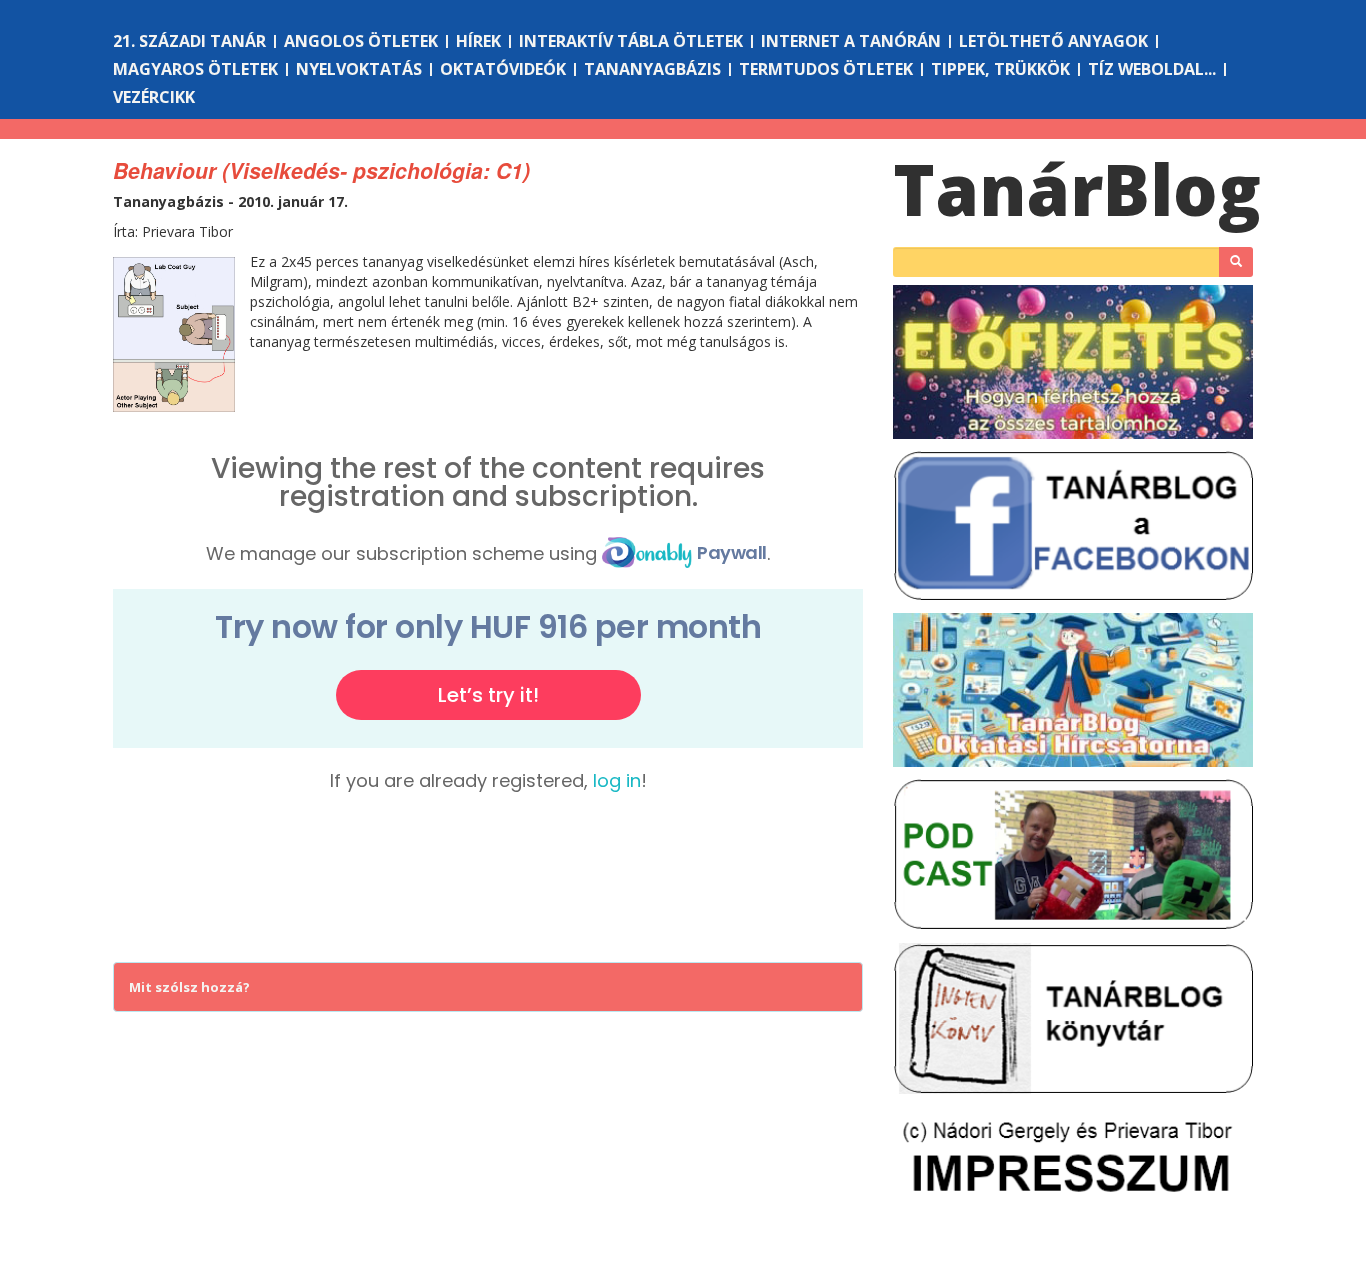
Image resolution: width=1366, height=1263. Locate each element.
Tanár (1077, 189)
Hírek (478, 41)
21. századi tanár (189, 41)
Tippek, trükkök (1000, 69)
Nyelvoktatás (359, 69)
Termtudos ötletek (826, 69)
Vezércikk (154, 97)
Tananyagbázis (652, 69)
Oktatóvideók (503, 69)
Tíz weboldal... (1152, 69)
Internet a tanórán (851, 41)
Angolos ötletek (361, 41)
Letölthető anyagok (1053, 41)
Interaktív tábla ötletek (631, 41)
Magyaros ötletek (195, 69)
